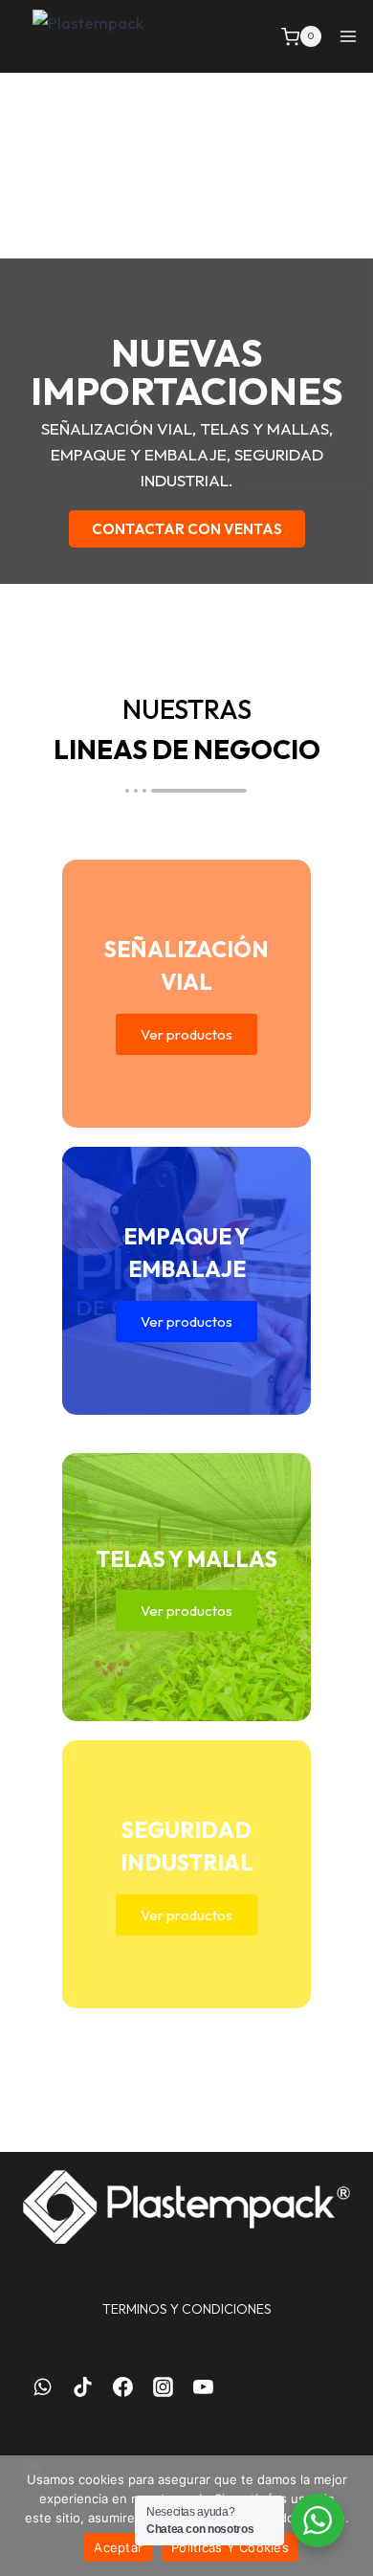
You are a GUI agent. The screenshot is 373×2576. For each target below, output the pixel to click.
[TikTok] (83, 2387)
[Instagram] (163, 2387)
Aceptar (118, 2547)
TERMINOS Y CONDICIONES (187, 2309)
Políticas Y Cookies (230, 2547)
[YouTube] (203, 2387)
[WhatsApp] (43, 2387)
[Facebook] (123, 2387)
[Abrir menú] (349, 37)
